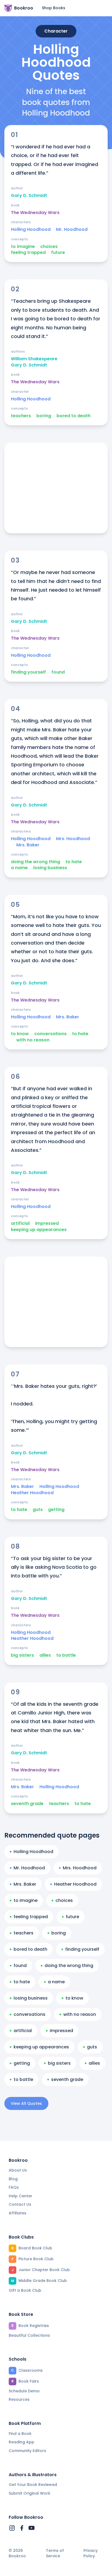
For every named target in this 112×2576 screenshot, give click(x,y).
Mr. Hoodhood (72, 229)
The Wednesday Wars (35, 213)
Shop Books (54, 8)
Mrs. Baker (28, 845)
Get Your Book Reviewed (33, 2485)
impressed (47, 1223)
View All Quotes (26, 2103)
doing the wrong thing (35, 862)
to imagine (23, 247)
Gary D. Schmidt (29, 196)
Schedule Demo (24, 2391)
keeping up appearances (39, 1230)
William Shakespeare (34, 359)
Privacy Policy (91, 2553)
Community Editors (27, 2451)
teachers (21, 416)
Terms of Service (55, 2553)
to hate (74, 862)
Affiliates (18, 2213)
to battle (66, 1655)
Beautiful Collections (29, 2335)
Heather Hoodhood (32, 1493)
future (58, 253)
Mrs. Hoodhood (73, 839)
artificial (20, 1223)
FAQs (14, 2187)
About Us (18, 2170)
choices (49, 247)
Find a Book (20, 2434)
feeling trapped (28, 253)
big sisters (22, 1655)
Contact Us (20, 2204)
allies (45, 1655)
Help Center (21, 2196)
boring (44, 416)
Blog (13, 2179)
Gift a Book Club (25, 2290)
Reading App (21, 2442)
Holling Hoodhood (31, 229)
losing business (50, 868)
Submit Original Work (29, 2493)
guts (38, 1510)
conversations (50, 1034)
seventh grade (27, 1804)
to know (20, 1034)
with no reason (33, 1040)
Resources (19, 2399)
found (58, 672)
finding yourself (28, 672)
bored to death (74, 416)
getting (56, 1510)
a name (19, 868)
